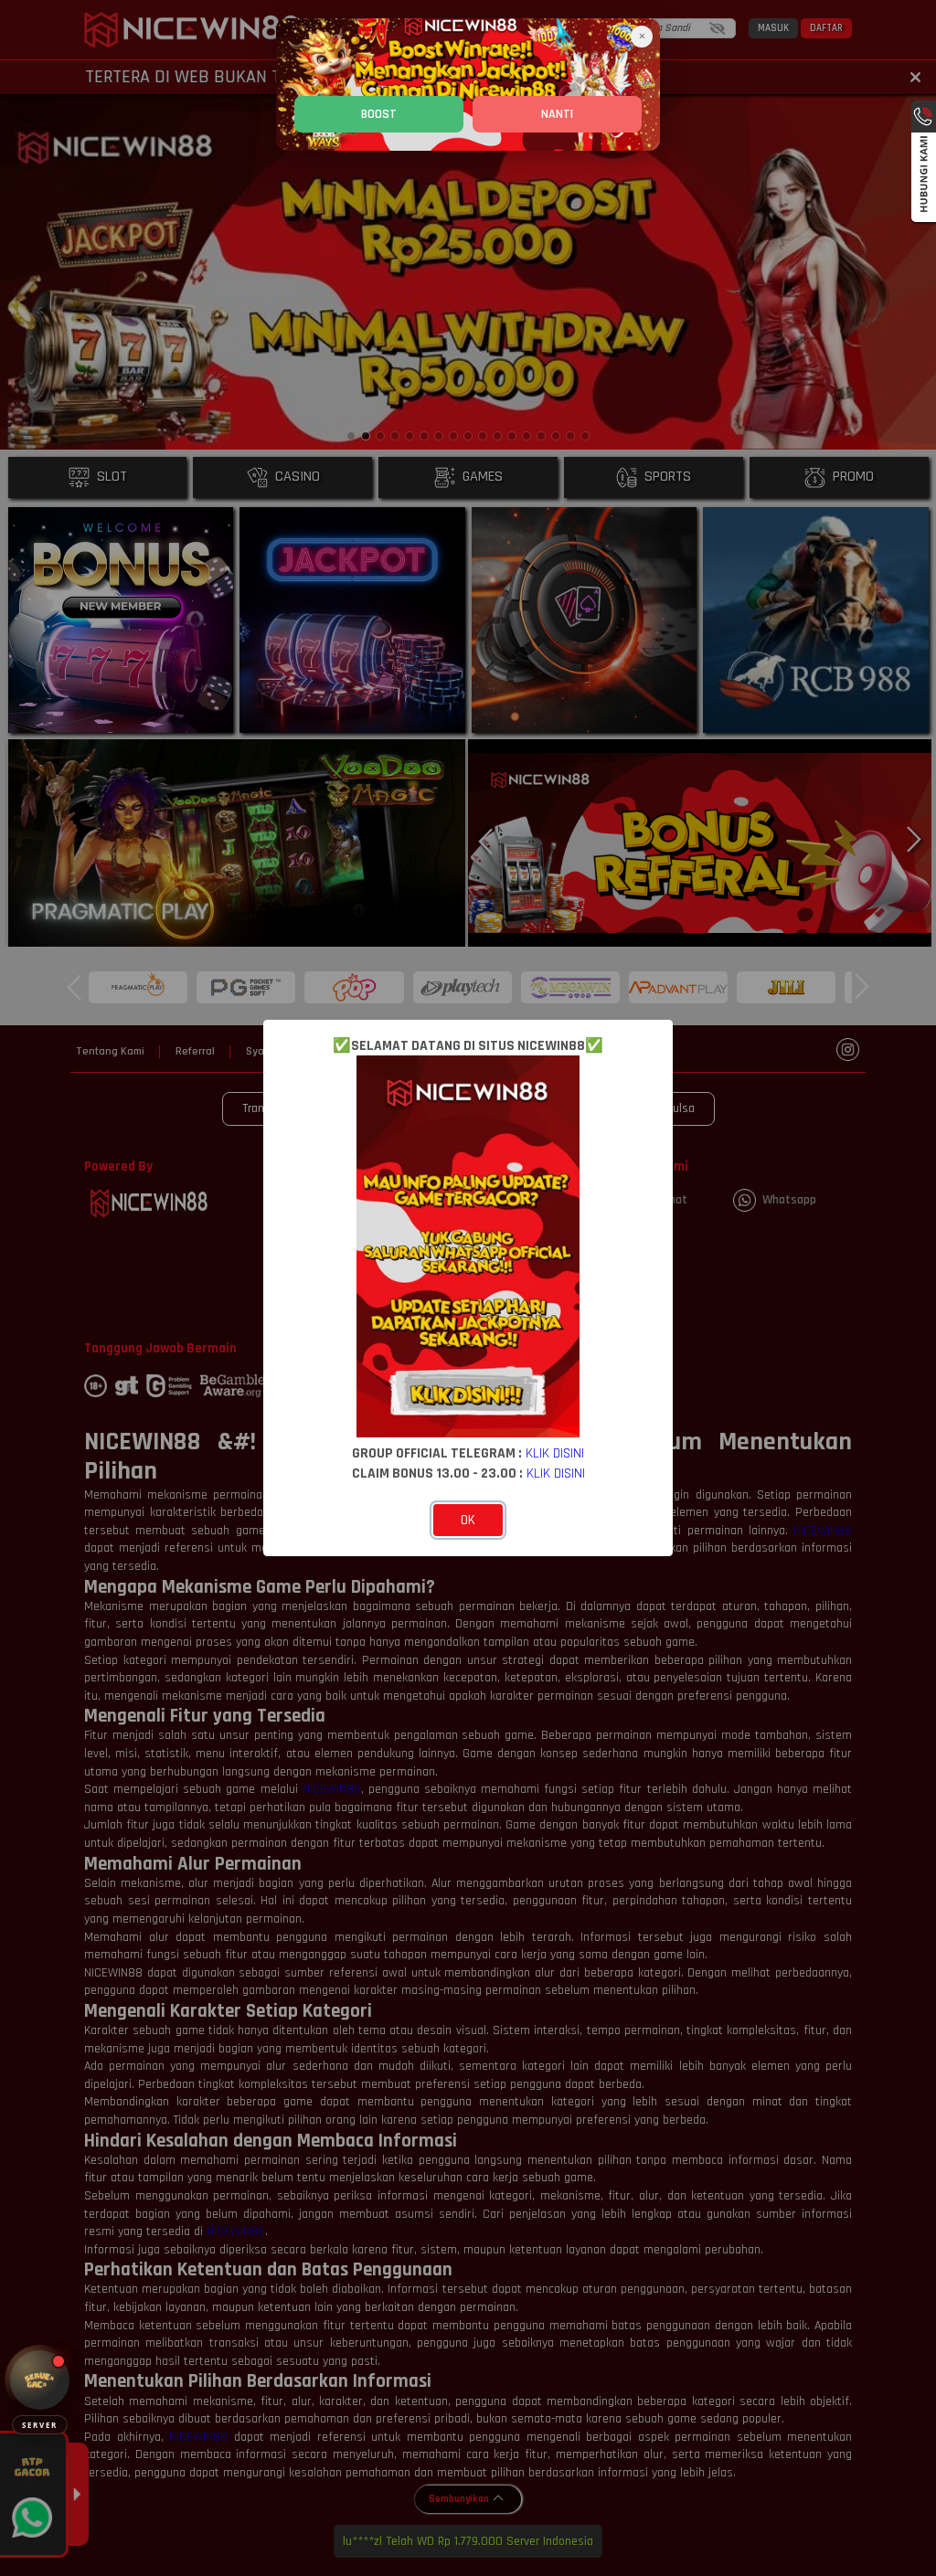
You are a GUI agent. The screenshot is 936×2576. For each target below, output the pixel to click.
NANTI (557, 114)
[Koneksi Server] (40, 2380)
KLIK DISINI (555, 1453)
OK (468, 1520)
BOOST (379, 114)
